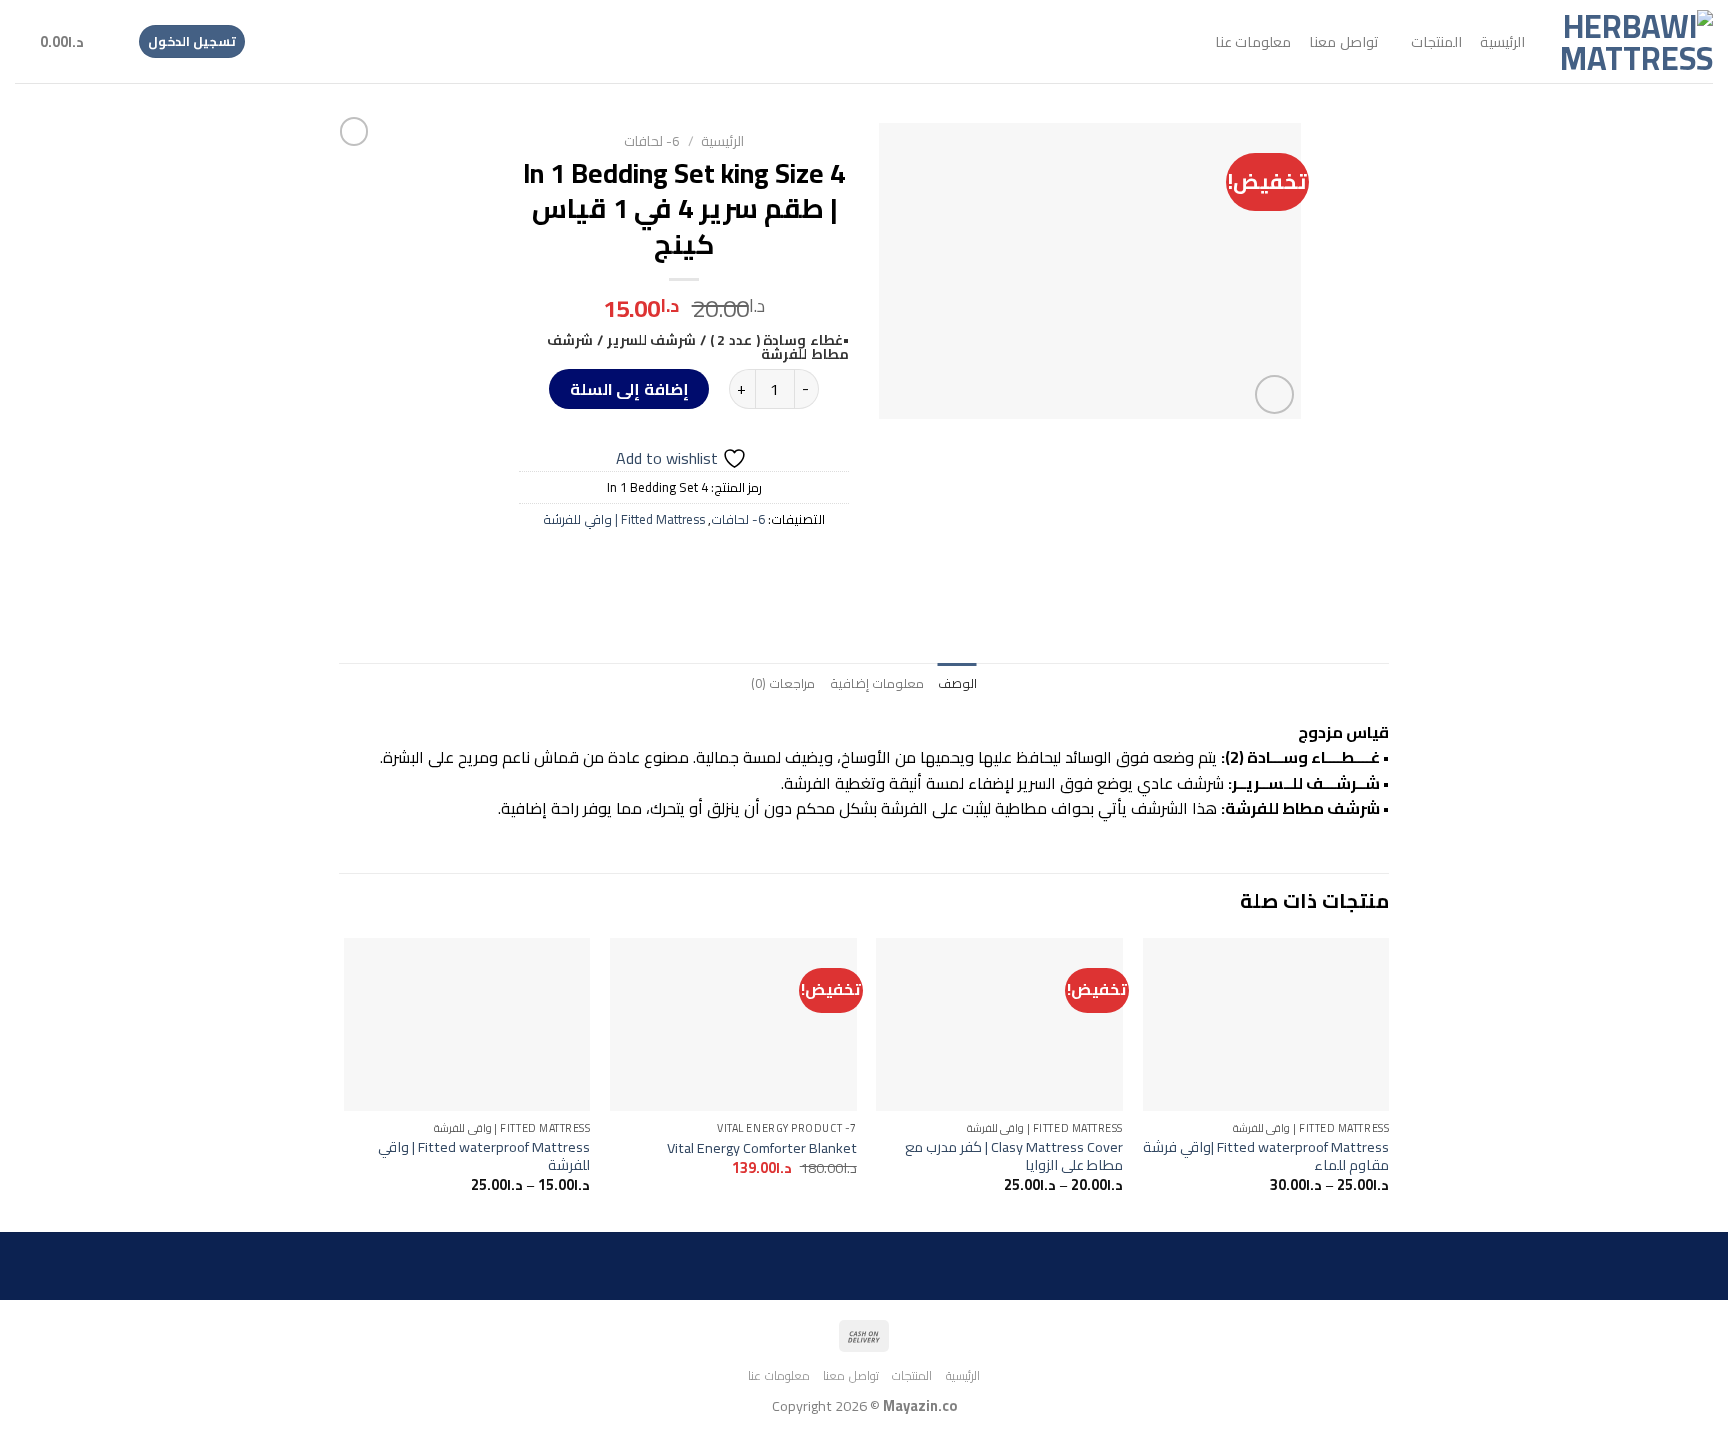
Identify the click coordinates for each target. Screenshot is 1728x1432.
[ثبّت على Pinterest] (647, 563)
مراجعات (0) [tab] (783, 683)
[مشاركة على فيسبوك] (755, 563)
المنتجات (1436, 41)
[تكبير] (1274, 394)
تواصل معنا (1343, 41)
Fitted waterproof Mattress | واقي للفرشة (484, 1156)
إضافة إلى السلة (629, 389)
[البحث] (110, 41)
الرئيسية (1502, 41)
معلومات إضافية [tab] (877, 683)
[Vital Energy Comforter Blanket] (733, 1024)
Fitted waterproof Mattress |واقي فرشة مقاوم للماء (1266, 1156)
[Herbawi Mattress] (1634, 42)
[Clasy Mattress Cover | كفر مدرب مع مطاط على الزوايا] (999, 1024)
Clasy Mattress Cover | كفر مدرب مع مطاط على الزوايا (1014, 1156)
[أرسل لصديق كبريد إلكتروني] (683, 563)
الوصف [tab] (957, 683)
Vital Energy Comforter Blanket (762, 1148)
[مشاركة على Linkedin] (610, 563)
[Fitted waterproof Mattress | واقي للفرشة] (467, 1024)
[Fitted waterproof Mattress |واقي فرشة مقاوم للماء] (1266, 1024)
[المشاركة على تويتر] (719, 563)
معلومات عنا (1253, 41)
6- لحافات (652, 141)
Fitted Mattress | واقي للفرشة (624, 519)
